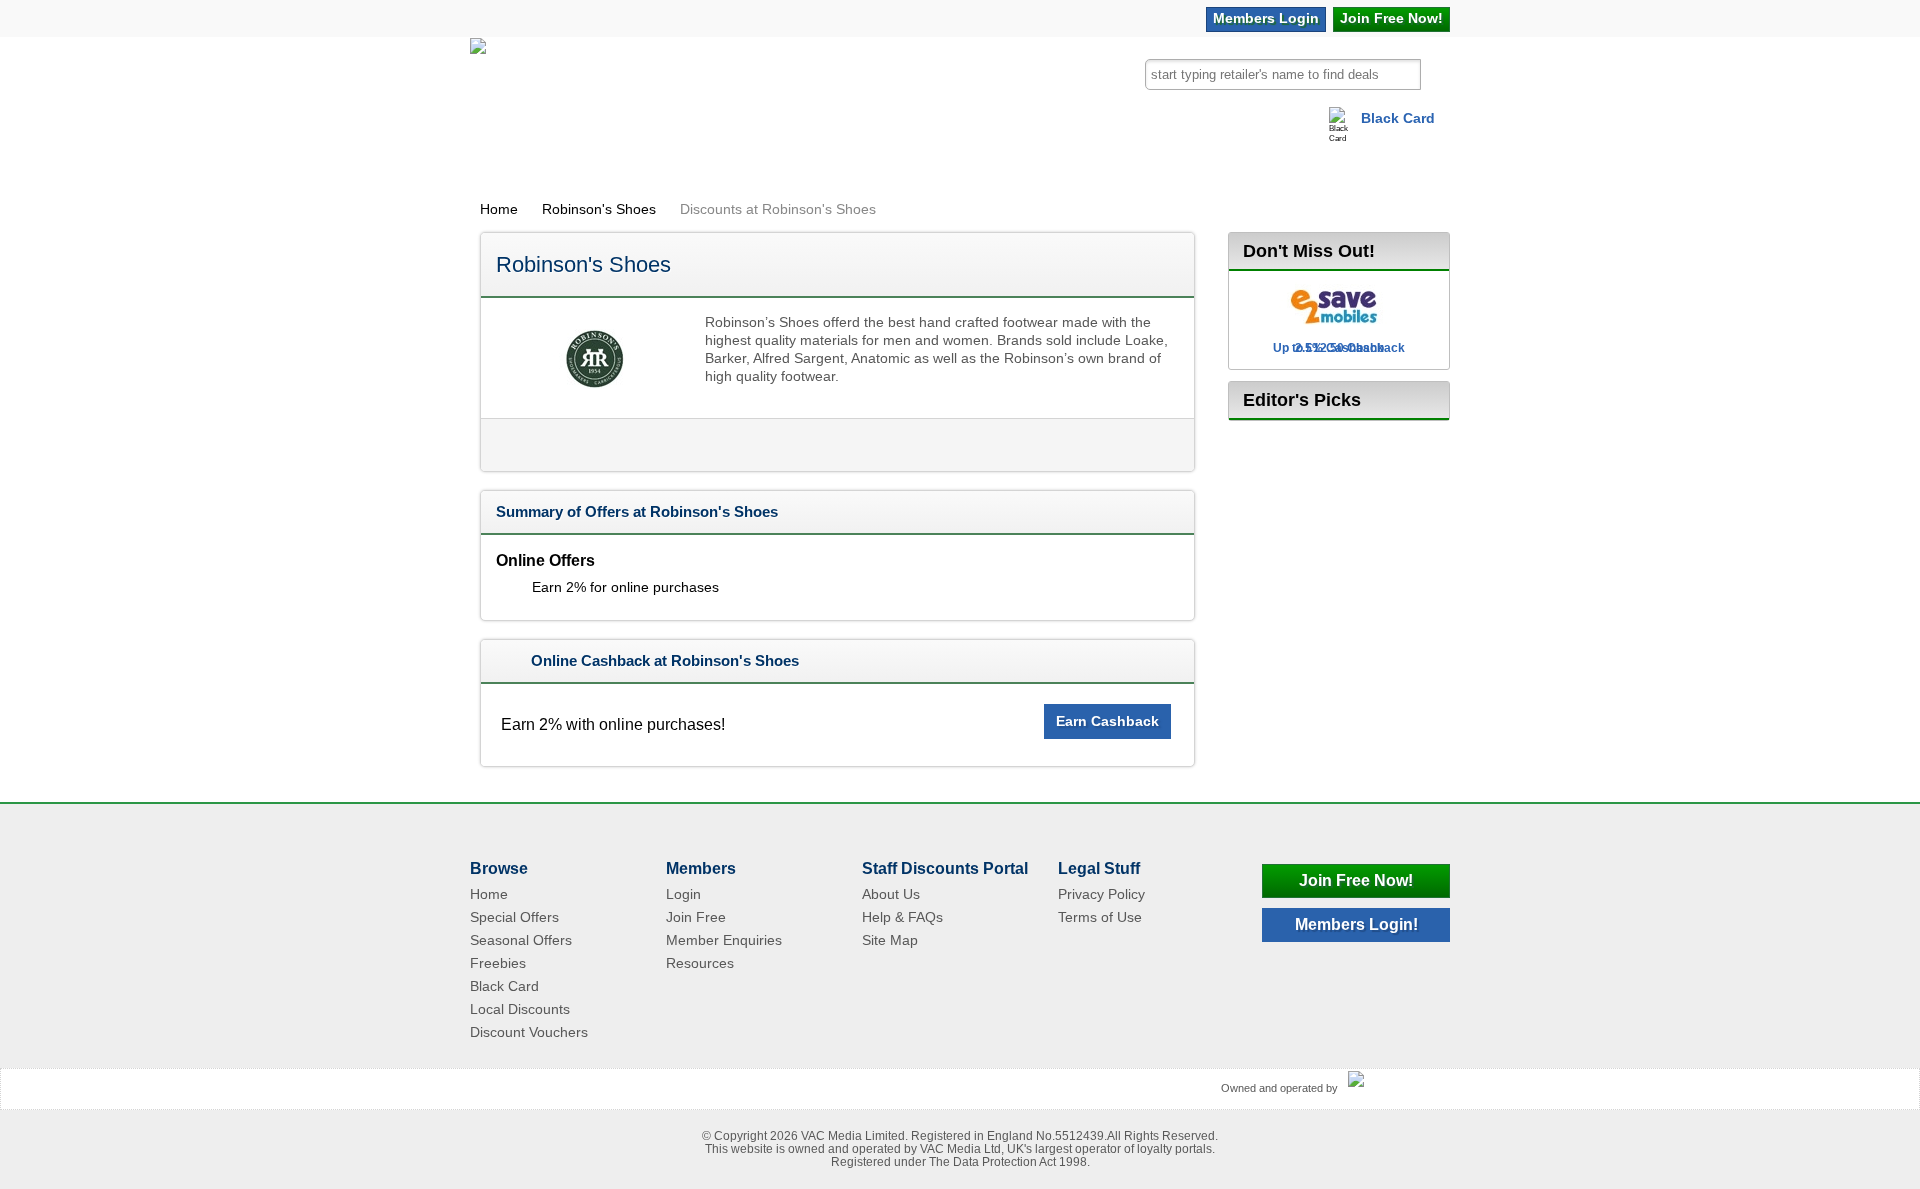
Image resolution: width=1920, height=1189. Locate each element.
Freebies (498, 963)
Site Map (890, 940)
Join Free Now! (1356, 880)
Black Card (1398, 118)
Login (1266, 18)
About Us (891, 894)
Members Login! (1356, 924)
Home (499, 209)
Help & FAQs (902, 917)
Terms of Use (1100, 917)
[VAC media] (1394, 1080)
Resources (700, 963)
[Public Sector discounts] (478, 83)
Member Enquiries (724, 940)
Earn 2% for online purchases (625, 587)
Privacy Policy (1101, 894)
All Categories (552, 164)
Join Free (1391, 18)
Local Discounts (520, 1009)
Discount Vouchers (529, 1032)
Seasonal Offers (521, 940)
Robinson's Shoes (599, 209)
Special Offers (514, 917)
